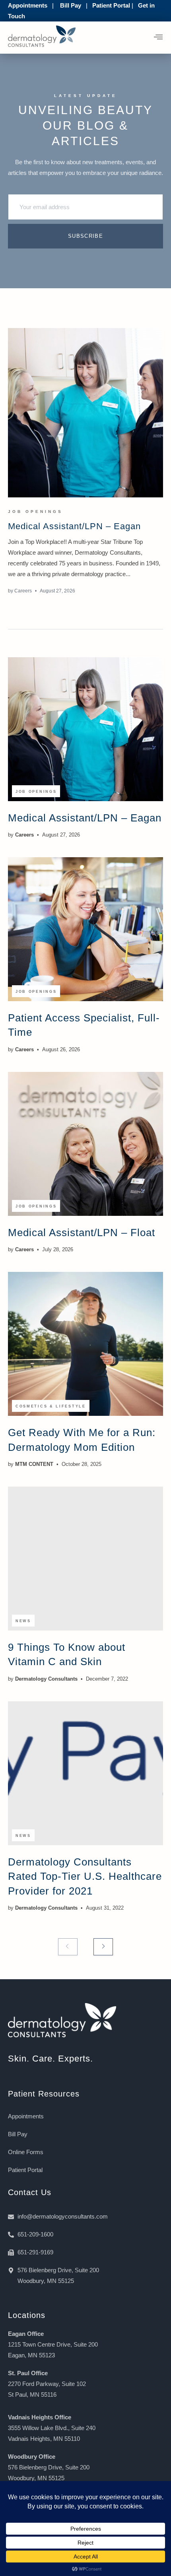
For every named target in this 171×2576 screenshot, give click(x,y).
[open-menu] (158, 38)
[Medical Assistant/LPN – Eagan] (85, 413)
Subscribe (85, 236)
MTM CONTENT (34, 1464)
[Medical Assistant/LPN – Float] (85, 1144)
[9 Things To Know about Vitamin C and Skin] (85, 1559)
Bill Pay (71, 5)
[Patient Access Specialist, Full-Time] (85, 929)
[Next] (103, 1947)
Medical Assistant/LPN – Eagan (74, 526)
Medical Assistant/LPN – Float (82, 1233)
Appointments (28, 5)
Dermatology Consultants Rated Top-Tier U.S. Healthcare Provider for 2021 (85, 1876)
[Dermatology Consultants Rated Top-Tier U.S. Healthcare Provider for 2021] (85, 1773)
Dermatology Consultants (46, 1679)
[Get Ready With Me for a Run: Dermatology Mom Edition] (85, 1344)
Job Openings (35, 512)
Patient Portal (111, 5)
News (23, 1621)
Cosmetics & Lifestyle (51, 1406)
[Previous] (68, 1947)
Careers (23, 591)
